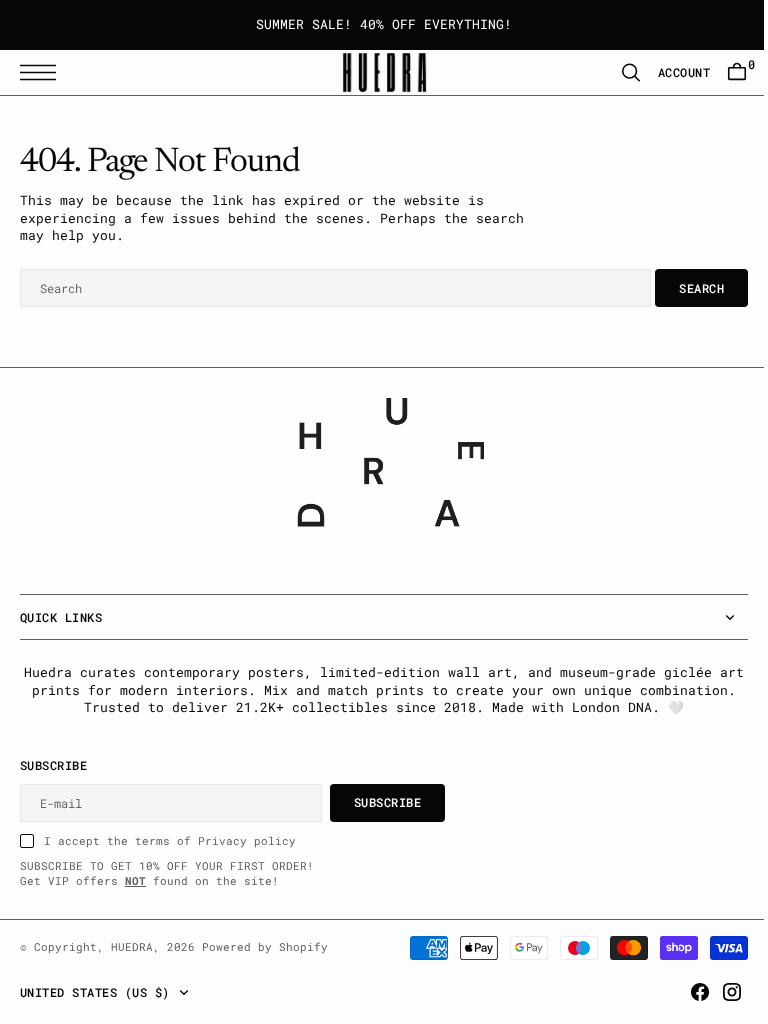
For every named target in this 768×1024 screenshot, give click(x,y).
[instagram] (717, 992)
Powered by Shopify (265, 947)
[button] (43, 72)
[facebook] (685, 992)
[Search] (616, 72)
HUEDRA (132, 947)
